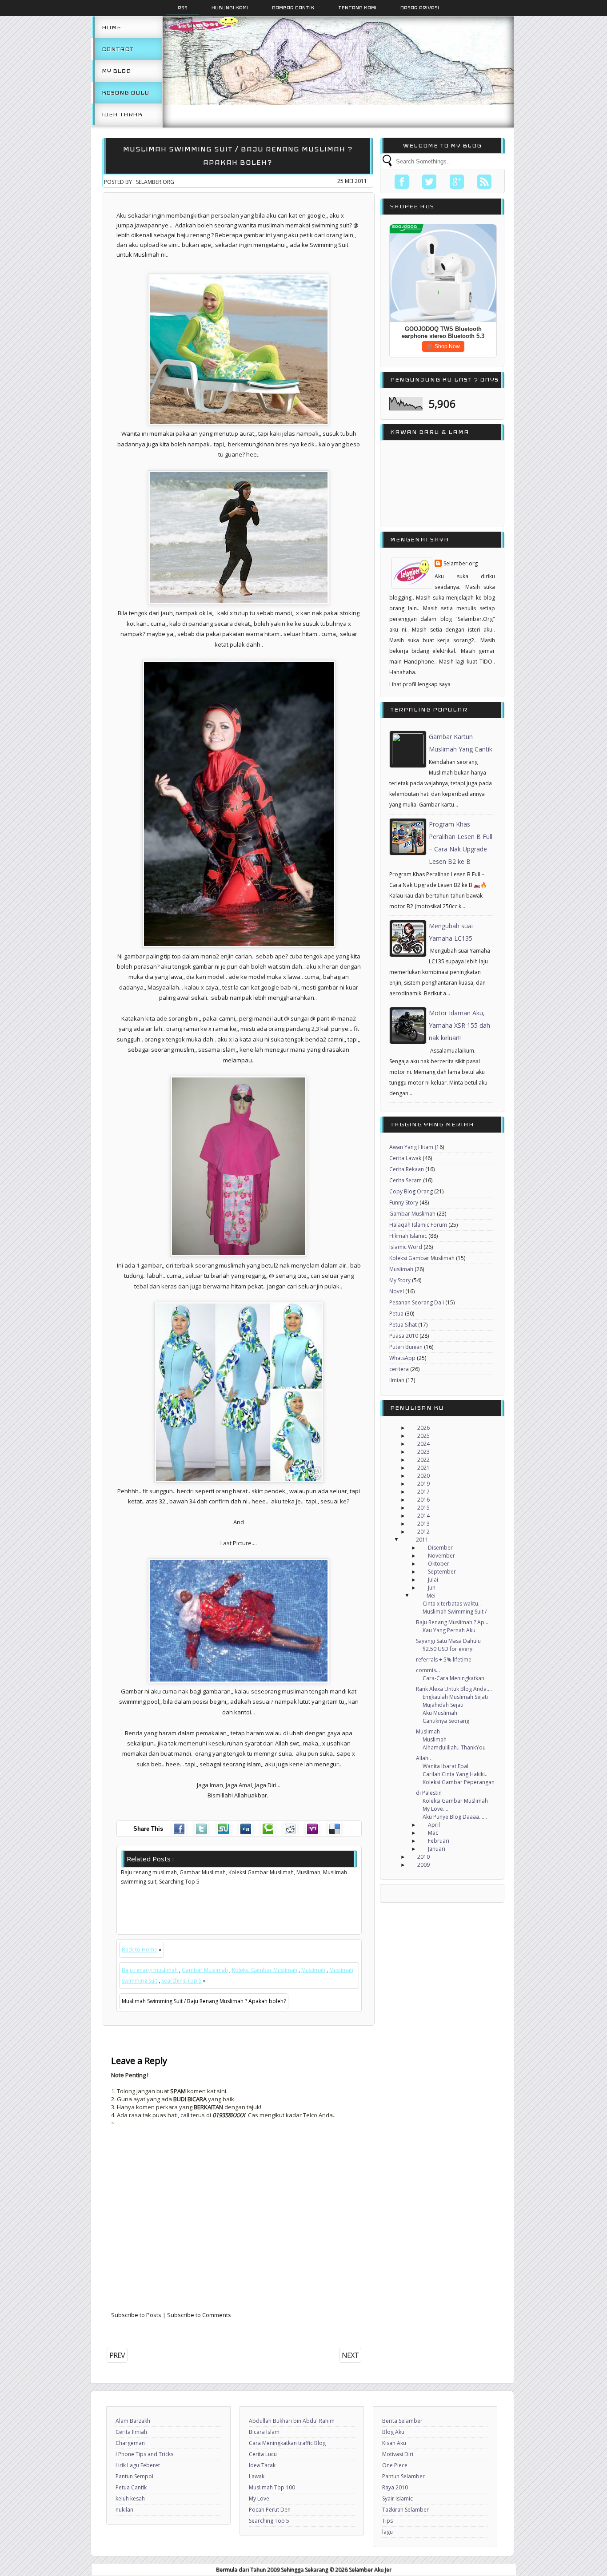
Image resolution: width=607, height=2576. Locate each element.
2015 (423, 1508)
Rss (183, 8)
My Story (400, 1280)
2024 (423, 1444)
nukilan (124, 2510)
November (441, 1556)
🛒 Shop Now (443, 346)
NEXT (350, 2355)
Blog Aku (393, 2432)
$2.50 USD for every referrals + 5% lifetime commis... (444, 1660)
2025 (423, 1436)
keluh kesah (130, 2498)
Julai (433, 1580)
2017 (423, 1492)
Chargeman (130, 2443)
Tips (387, 2521)
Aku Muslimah (440, 1713)
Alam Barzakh (133, 2421)
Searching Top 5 (182, 1981)
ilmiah (397, 1380)
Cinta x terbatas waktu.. (452, 1604)
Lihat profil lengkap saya (420, 684)
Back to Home (140, 1950)
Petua (396, 1314)
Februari (439, 1841)
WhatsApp (402, 1358)
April (434, 1825)
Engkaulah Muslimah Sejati (455, 1697)
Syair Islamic (397, 2498)
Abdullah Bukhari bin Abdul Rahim (292, 2421)
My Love (259, 2498)
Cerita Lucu (263, 2454)
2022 (423, 1460)
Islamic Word (406, 1247)
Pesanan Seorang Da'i (417, 1302)
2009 (423, 1865)
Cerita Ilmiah (131, 2432)
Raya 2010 (395, 2487)
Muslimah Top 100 (272, 2487)
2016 (423, 1500)
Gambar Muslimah (205, 1970)
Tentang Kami (357, 8)
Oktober (439, 1564)
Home (111, 27)
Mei (431, 1596)
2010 (423, 1857)
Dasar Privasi (420, 8)
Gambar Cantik (293, 8)
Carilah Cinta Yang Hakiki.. (455, 1774)
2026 (423, 1428)
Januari (437, 1849)
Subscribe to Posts (136, 2315)
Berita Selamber (402, 2421)
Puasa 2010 (404, 1336)
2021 (423, 1468)
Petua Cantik (131, 2487)
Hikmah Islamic (408, 1236)
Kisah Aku (394, 2443)
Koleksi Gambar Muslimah (265, 1970)
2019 (423, 1484)
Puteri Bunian (406, 1347)
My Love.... (435, 1809)
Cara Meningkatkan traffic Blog (287, 2443)
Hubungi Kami (230, 8)
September (442, 1572)
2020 (423, 1476)
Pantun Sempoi (134, 2476)
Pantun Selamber (403, 2476)
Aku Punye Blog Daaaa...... (455, 1817)
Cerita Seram (405, 1180)
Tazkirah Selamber (405, 2510)
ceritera (399, 1369)
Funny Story (404, 1203)
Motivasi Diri (398, 2454)
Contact (118, 49)
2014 (423, 1516)
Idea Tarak (122, 114)
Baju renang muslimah (150, 1970)
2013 (423, 1524)
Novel (397, 1291)
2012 (423, 1532)
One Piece (395, 2465)
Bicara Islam (264, 2432)
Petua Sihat (403, 1325)
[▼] (405, 1540)
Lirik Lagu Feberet (138, 2465)
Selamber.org (461, 563)
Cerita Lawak (405, 1158)
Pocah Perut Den (270, 2510)
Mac (433, 1833)
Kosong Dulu (126, 93)
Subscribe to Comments (199, 2315)
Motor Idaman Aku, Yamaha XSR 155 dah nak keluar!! (459, 1025)
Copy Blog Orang (411, 1191)
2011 (422, 1540)
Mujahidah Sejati (443, 1705)
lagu (387, 2532)
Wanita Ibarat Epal (445, 1766)
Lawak (257, 2476)
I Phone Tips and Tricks (144, 2454)
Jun (432, 1588)
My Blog (116, 71)
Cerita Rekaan (407, 1169)
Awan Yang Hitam (411, 1147)
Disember (440, 1548)
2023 (423, 1452)
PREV (117, 2355)
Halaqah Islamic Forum (418, 1225)
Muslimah (313, 1970)
